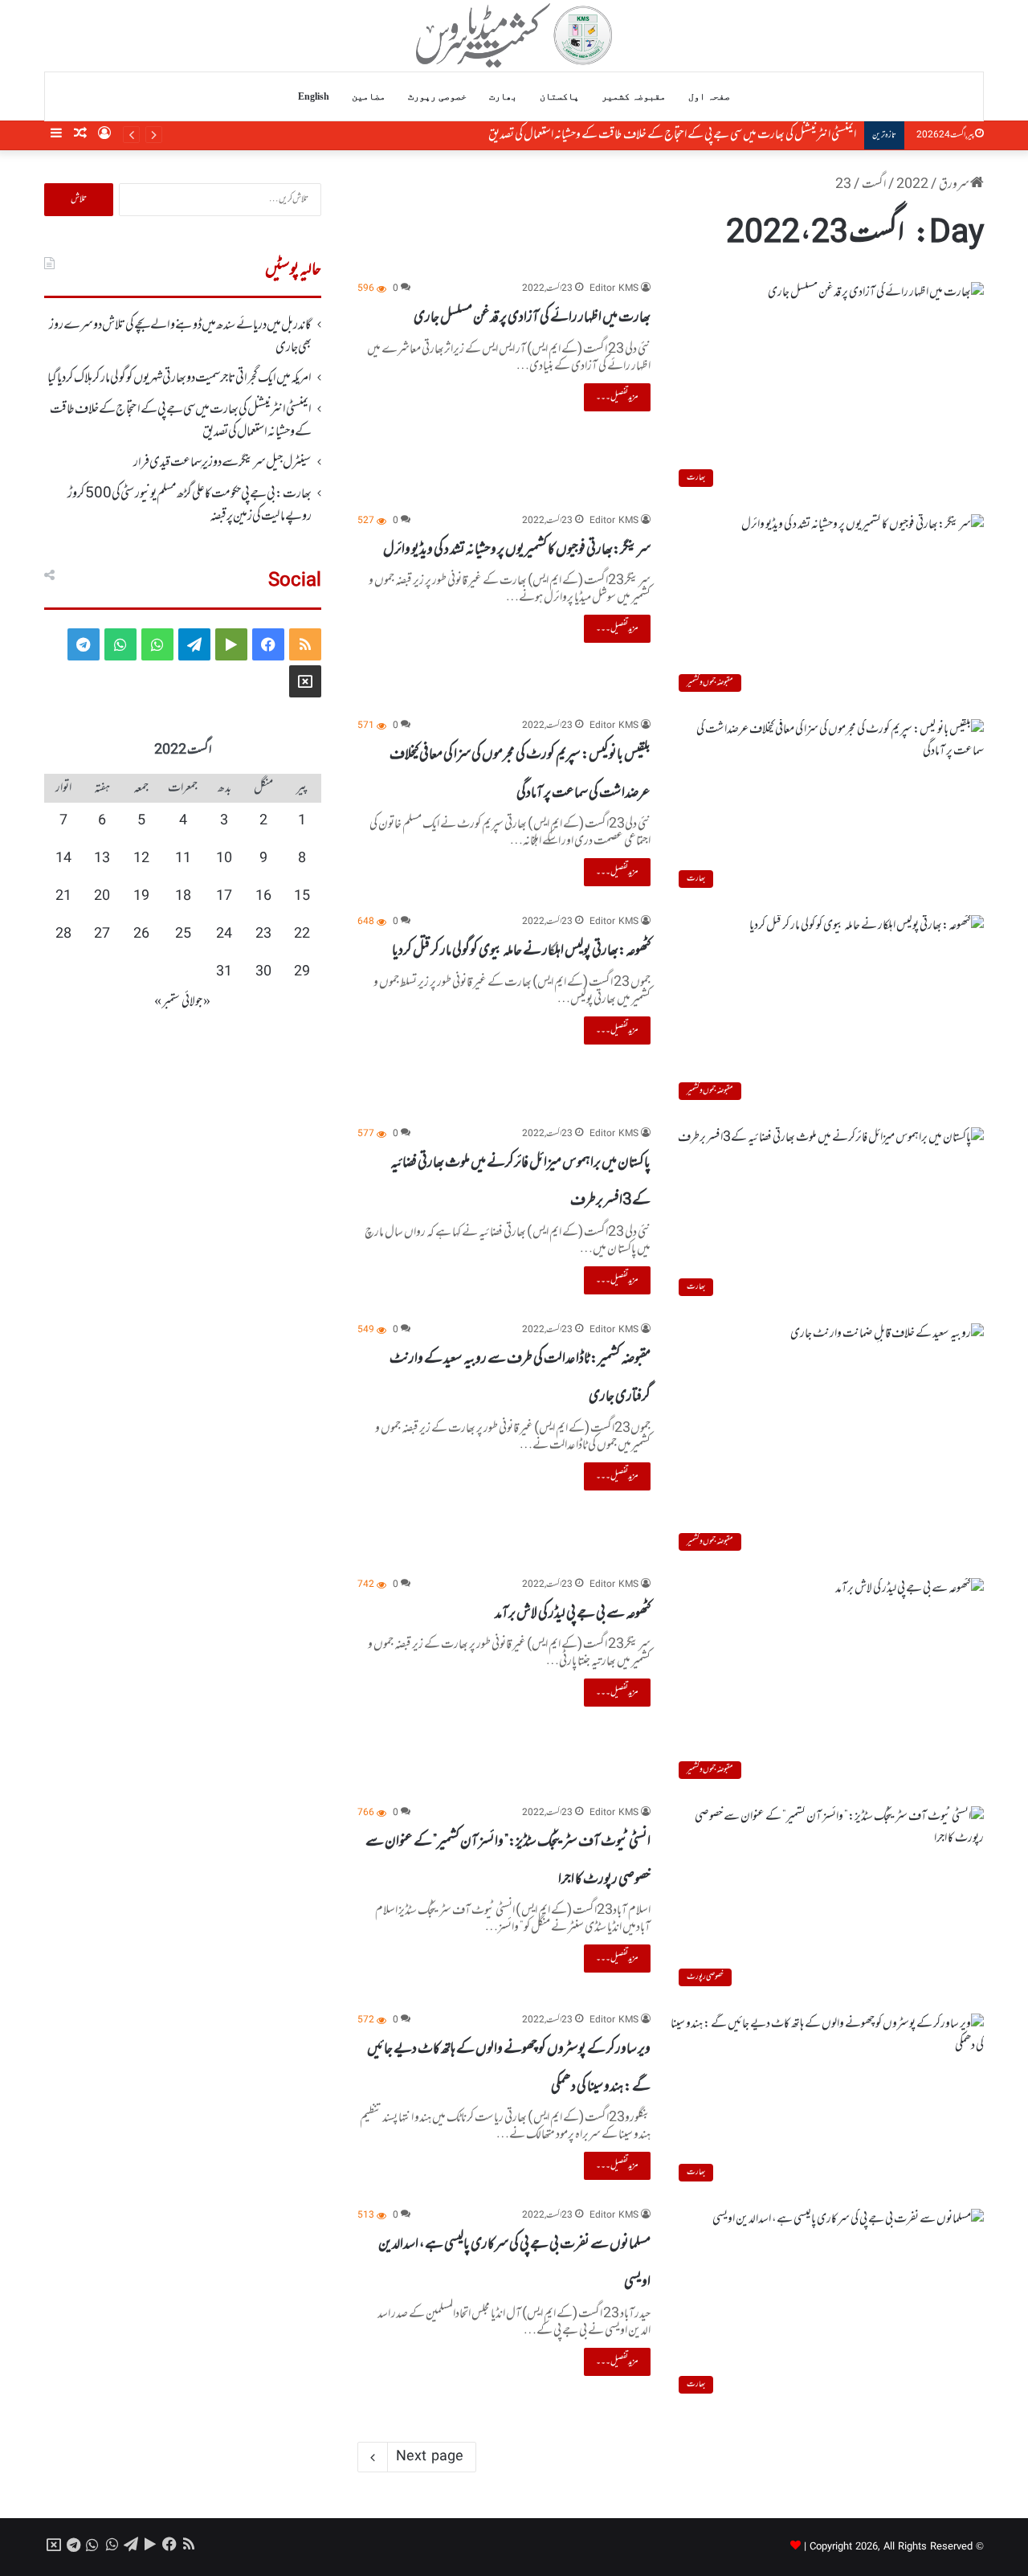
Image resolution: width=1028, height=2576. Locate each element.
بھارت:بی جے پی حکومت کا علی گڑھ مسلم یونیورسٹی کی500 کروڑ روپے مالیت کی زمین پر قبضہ (190, 505)
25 (183, 934)
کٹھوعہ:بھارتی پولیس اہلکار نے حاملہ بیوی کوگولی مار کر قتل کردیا (521, 951)
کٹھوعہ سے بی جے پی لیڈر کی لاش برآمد (573, 1613)
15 (302, 897)
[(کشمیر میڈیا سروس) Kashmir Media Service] (514, 35)
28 (63, 934)
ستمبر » (167, 1002)
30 (263, 972)
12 (141, 859)
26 (141, 934)
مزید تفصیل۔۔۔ (617, 397)
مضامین (369, 96)
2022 (912, 185)
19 (141, 897)
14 (63, 859)
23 (263, 934)
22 (302, 934)
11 (183, 859)
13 (102, 859)
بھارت (503, 96)
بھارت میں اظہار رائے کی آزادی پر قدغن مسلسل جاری (532, 317)
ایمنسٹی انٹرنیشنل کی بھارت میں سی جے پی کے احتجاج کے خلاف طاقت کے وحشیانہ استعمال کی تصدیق (657, 135)
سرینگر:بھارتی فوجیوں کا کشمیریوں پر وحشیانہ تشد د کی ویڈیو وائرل (517, 550)
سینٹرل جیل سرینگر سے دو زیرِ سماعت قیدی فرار (222, 463)
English (314, 96)
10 (224, 859)
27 (102, 934)
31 (224, 972)
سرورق (955, 185)
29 (302, 972)
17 (224, 897)
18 (183, 897)
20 (102, 897)
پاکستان (559, 96)
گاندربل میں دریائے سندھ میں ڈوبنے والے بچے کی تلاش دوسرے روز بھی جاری (180, 337)
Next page (430, 2457)
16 (263, 897)
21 (63, 897)
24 (224, 934)
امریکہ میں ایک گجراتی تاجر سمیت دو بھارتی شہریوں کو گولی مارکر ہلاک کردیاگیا (179, 378)
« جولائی (196, 1002)
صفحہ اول (709, 96)
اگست (874, 185)
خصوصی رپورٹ (437, 96)
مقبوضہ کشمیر (634, 96)
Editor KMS (614, 289)
